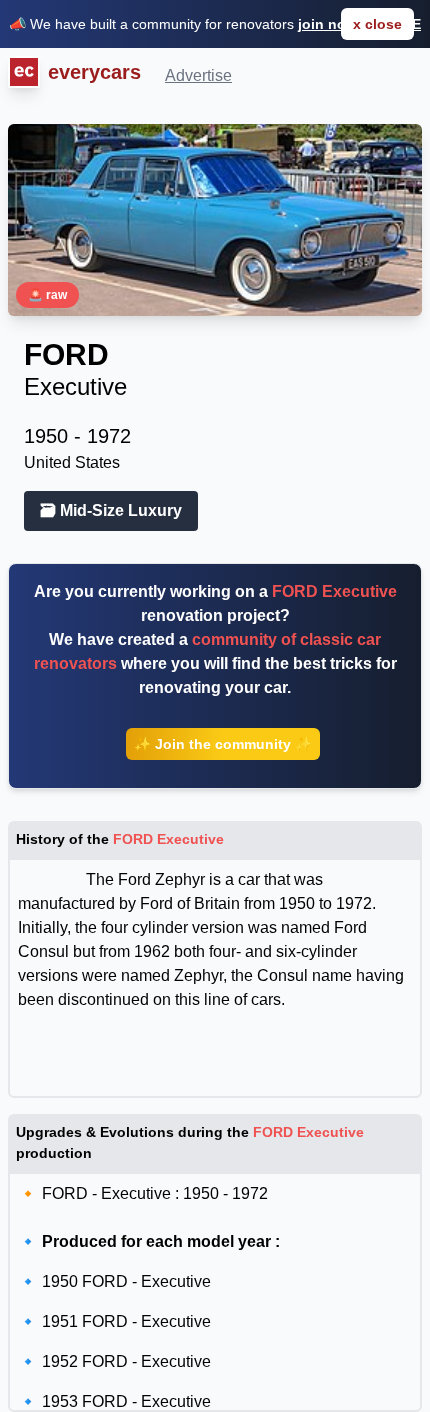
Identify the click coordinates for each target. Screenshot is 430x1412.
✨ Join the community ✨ (223, 744)
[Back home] (20, 74)
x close (377, 24)
